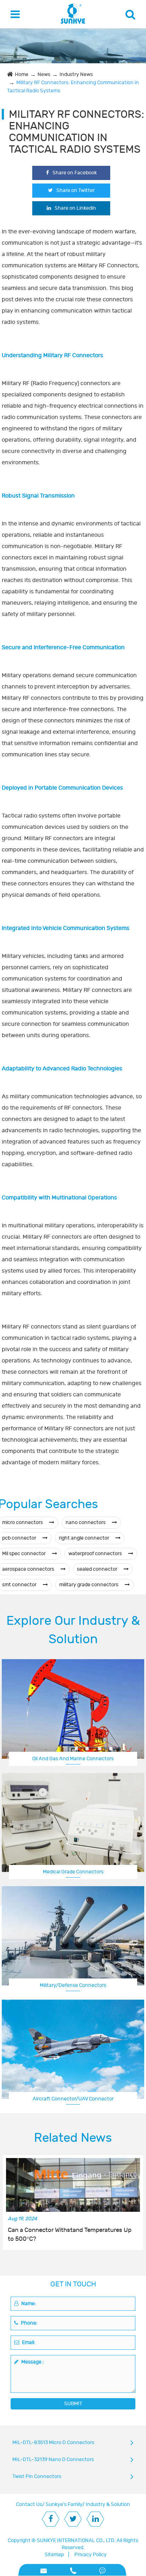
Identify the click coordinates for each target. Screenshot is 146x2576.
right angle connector (85, 1538)
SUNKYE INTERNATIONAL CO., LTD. (76, 2540)
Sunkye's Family (64, 2504)
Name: (28, 2304)
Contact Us (29, 2504)
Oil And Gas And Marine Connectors (73, 1759)
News (44, 74)
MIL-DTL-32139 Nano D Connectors (53, 2459)
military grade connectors (89, 1585)
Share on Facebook (75, 173)
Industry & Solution (108, 2504)
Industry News (76, 74)
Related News (73, 2138)
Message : (32, 2362)
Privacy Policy (91, 2555)
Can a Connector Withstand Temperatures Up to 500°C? (70, 2234)
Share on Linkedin (75, 208)
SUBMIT (73, 2404)
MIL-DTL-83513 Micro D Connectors (53, 2443)
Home (22, 74)
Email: (28, 2342)
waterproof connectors (96, 1554)
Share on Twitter (75, 190)
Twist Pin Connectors (37, 2476)
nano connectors (86, 1522)
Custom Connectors (73, 2099)
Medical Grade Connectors (73, 1872)
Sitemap (54, 2555)
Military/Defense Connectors (73, 1985)
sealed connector (98, 1569)
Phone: (29, 2323)
